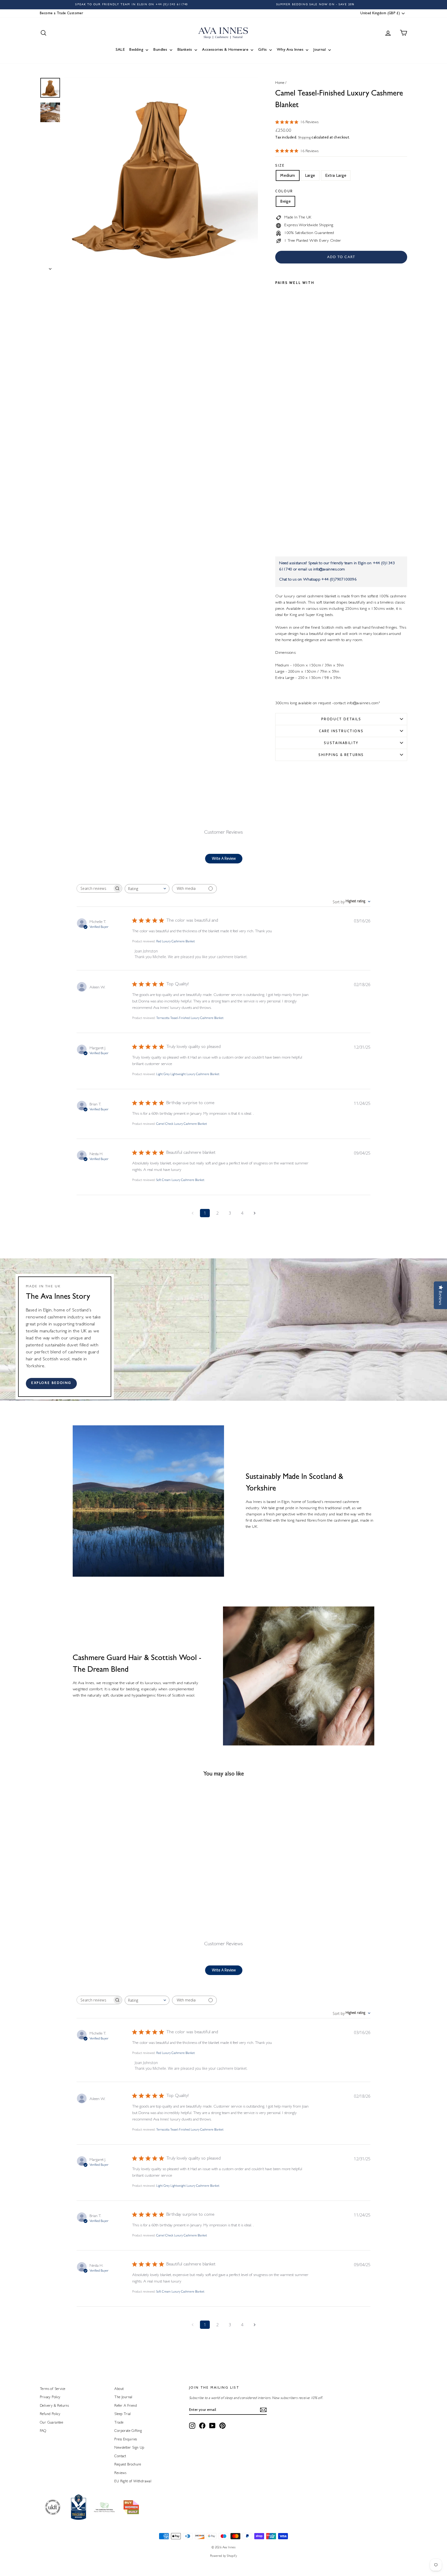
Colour (284, 191)
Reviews (120, 2473)
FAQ (43, 2431)
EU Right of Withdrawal (133, 2482)
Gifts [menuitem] (262, 50)
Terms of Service (53, 2389)
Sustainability (341, 743)
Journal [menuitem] (319, 50)
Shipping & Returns (341, 755)
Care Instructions (341, 731)
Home (280, 83)
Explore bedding (51, 1383)
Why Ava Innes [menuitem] (290, 50)
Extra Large (336, 175)
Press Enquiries (126, 2440)
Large (310, 175)
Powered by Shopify (224, 2556)
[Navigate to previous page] (192, 1213)
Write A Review (224, 858)
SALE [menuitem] (120, 50)
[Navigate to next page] (255, 1213)
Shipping (304, 138)
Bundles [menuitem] (160, 50)
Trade (119, 2423)
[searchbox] (95, 888)
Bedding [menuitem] (136, 50)
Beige (285, 201)
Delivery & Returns (54, 2406)
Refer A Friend (126, 2406)
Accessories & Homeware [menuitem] (225, 50)
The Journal (123, 2397)
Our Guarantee (51, 2423)
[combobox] (147, 889)
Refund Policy (50, 2414)
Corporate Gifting (128, 2431)
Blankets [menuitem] (185, 50)
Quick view (84, 1874)
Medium (288, 175)
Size (280, 165)
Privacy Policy (50, 2397)
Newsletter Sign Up (129, 2448)
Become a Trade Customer (61, 13)
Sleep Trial (122, 2414)
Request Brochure (128, 2465)
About (119, 2389)
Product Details (341, 719)
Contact (120, 2456)
